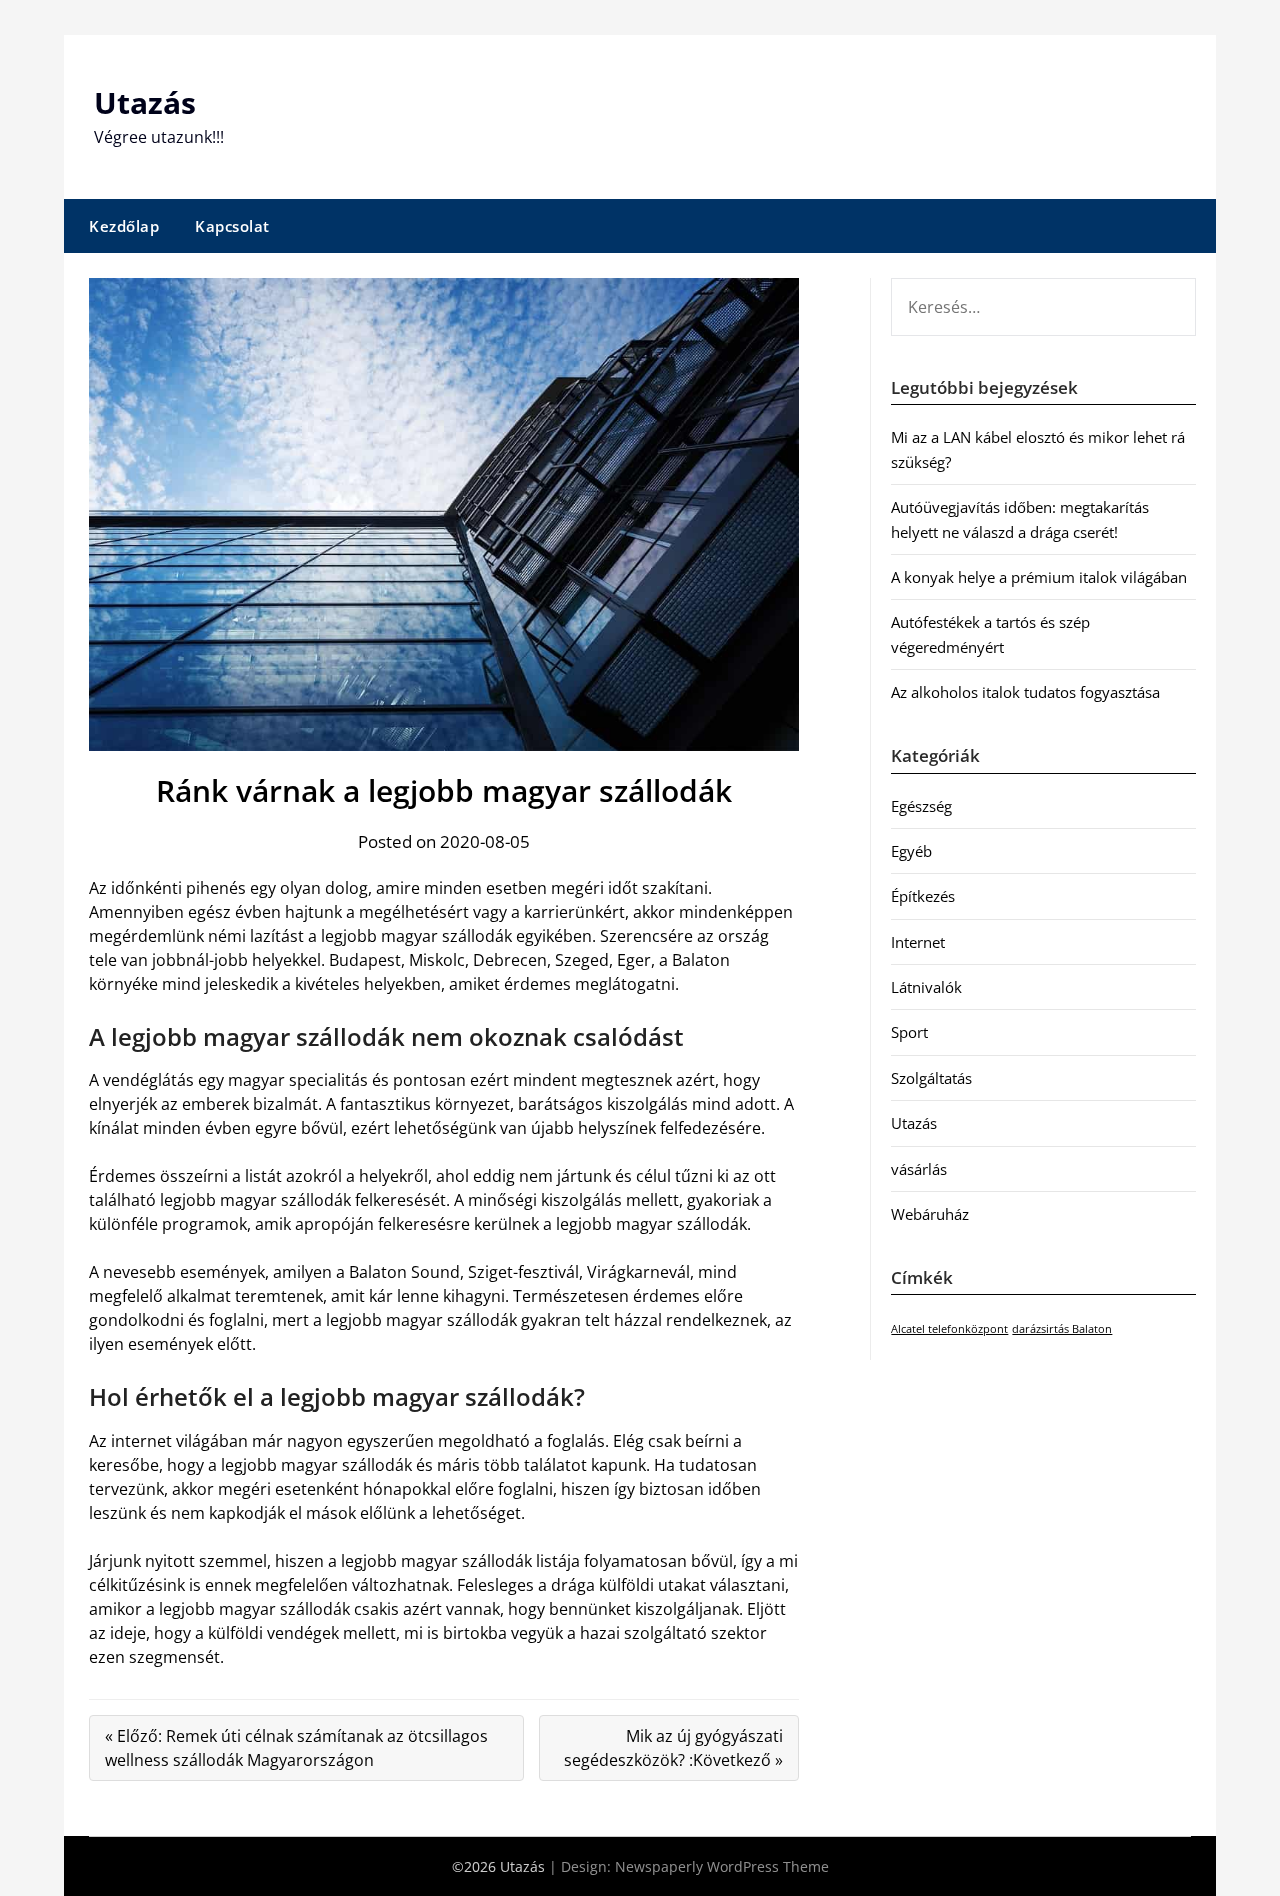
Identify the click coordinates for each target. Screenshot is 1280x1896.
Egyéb (911, 851)
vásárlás (919, 1169)
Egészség (921, 806)
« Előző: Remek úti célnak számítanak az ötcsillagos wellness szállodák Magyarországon (296, 1748)
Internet (918, 942)
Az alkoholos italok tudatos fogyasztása (1025, 692)
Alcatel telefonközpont (949, 1329)
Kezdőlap (124, 226)
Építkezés (923, 896)
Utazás (145, 102)
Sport (909, 1032)
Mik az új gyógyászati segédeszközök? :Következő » (673, 1748)
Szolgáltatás (931, 1078)
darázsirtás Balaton (1062, 1329)
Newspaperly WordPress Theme (722, 1866)
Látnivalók (926, 987)
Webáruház (930, 1214)
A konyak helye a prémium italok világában (1039, 577)
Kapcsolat (232, 226)
